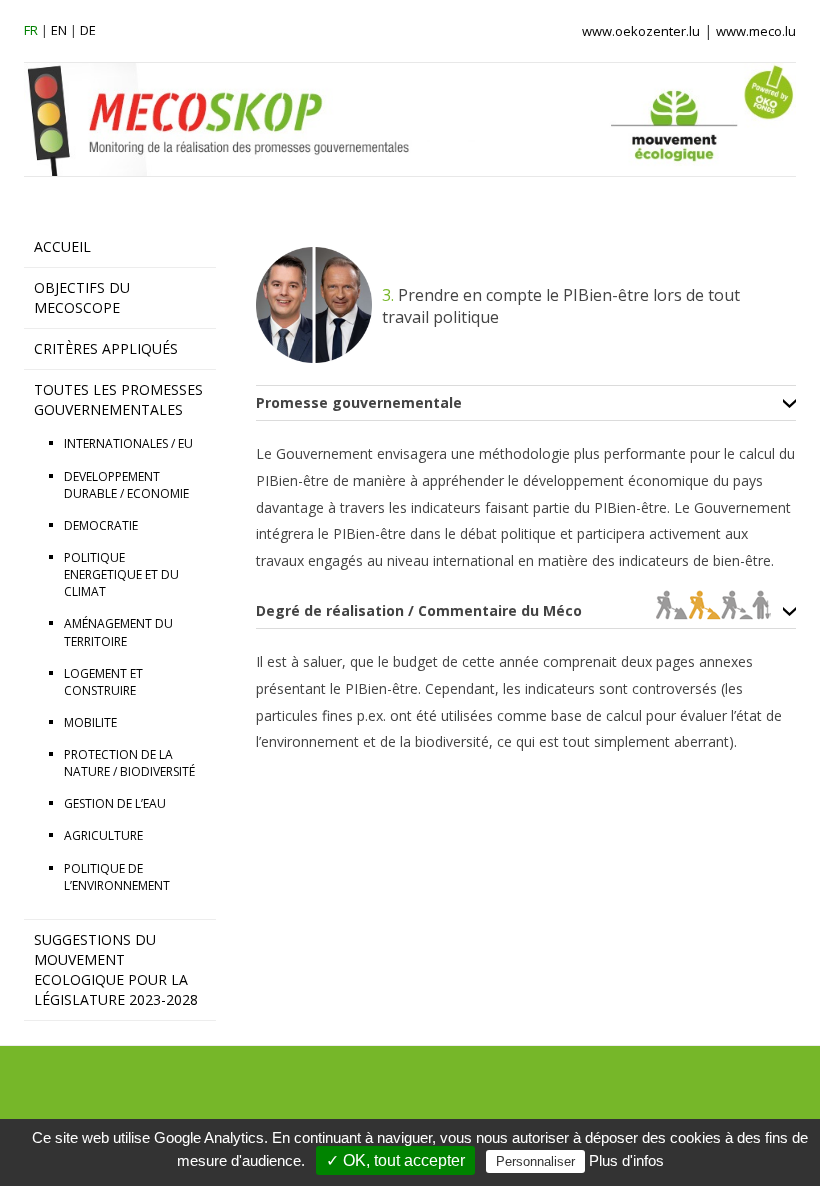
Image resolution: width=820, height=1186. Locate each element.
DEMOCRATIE (101, 525)
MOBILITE (90, 722)
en (59, 30)
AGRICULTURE (103, 835)
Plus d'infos (626, 1160)
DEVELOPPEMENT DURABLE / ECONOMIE (126, 485)
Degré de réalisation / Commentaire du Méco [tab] (419, 611)
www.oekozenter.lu (641, 31)
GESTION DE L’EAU (115, 803)
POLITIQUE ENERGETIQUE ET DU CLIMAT (121, 574)
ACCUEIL (62, 246)
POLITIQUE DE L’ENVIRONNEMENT (117, 877)
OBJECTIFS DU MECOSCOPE (82, 297)
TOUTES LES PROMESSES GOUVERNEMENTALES (118, 399)
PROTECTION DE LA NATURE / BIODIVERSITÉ (129, 763)
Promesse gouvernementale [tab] (359, 403)
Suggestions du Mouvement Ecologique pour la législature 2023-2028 (116, 969)
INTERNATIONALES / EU (128, 443)
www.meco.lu (756, 31)
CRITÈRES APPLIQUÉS (106, 348)
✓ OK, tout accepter (395, 1160)
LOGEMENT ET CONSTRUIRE (103, 682)
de (88, 30)
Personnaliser (535, 1161)
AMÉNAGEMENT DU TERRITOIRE (118, 632)
